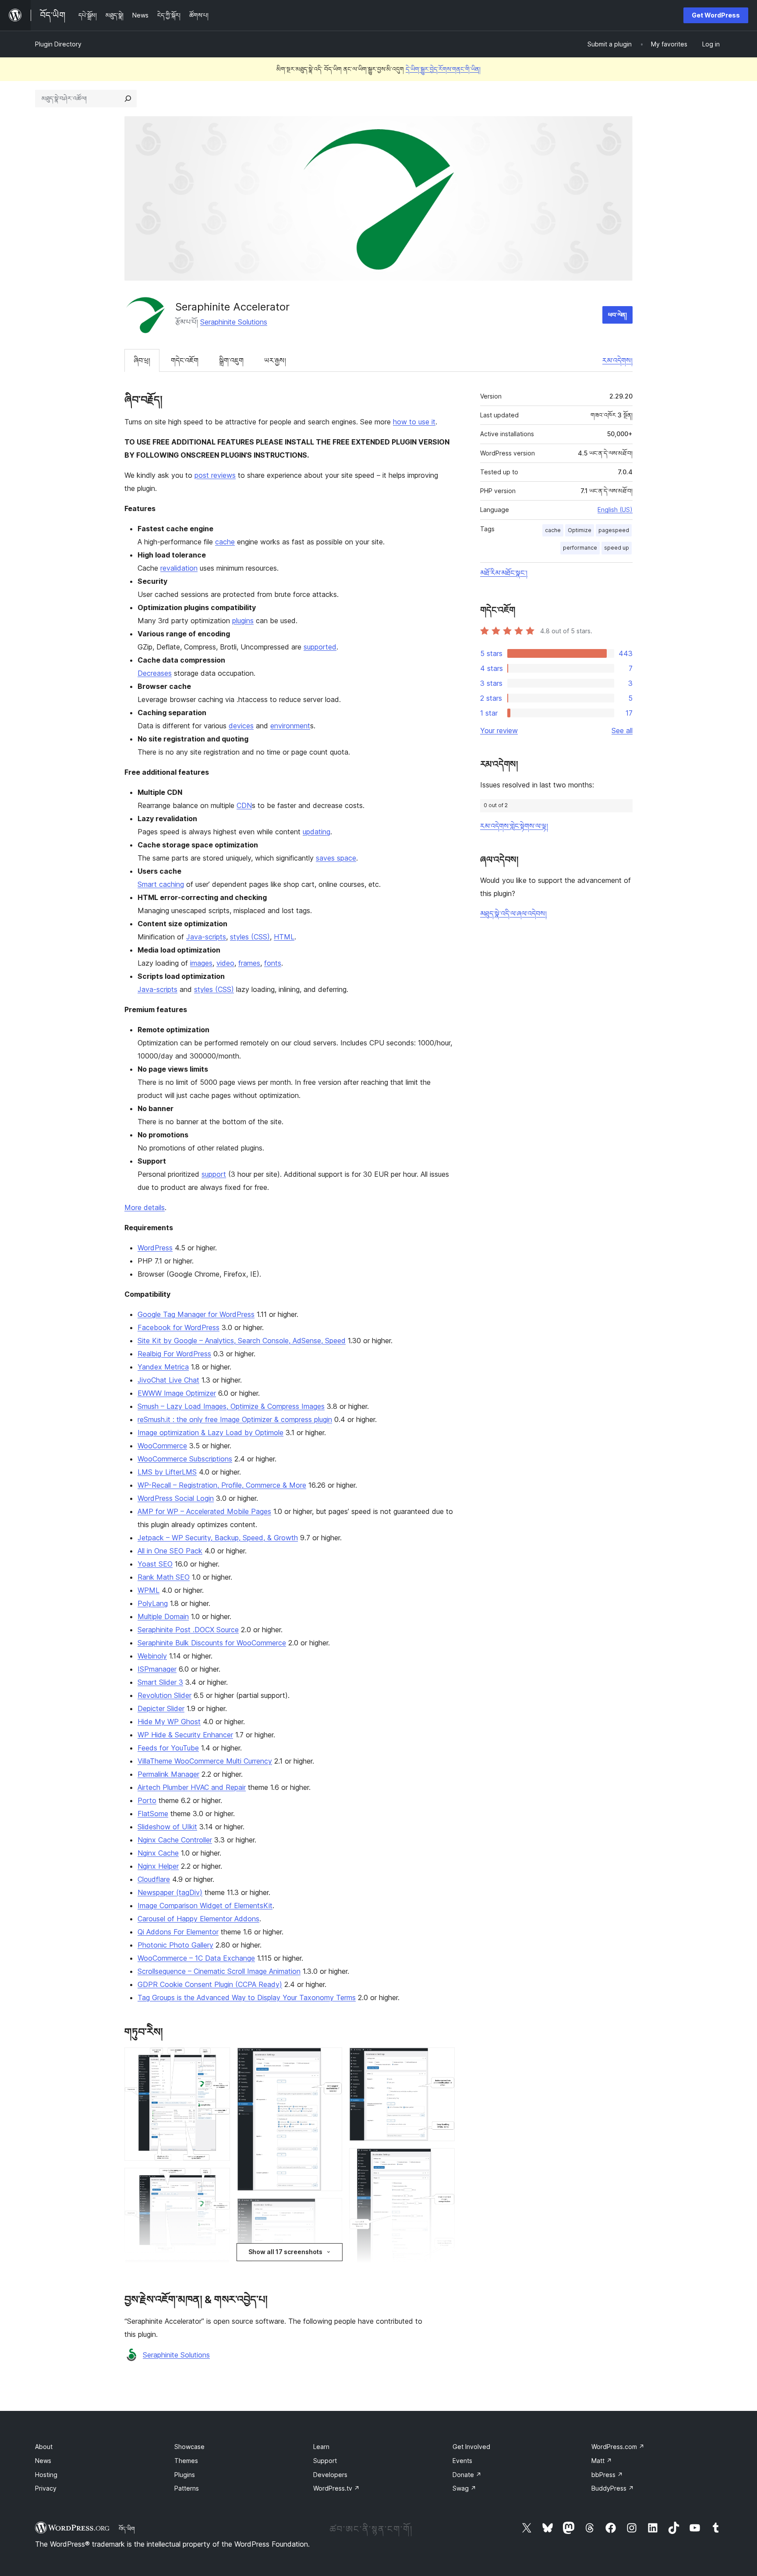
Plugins (185, 2475)
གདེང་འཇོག (185, 360)
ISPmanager (157, 1669)
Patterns (187, 2488)
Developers (330, 2475)
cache (225, 542)
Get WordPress (716, 15)
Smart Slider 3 (160, 1682)
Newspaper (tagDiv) (170, 1892)
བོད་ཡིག (127, 2529)
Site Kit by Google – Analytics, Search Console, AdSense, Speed (242, 1341)
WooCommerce (162, 1446)
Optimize (580, 530)
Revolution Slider (164, 1695)
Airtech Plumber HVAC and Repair (192, 1787)
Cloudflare (154, 1879)
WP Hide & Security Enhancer (185, 1735)
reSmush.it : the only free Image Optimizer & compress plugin (235, 1419)
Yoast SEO (155, 1564)
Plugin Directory (58, 44)
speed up (617, 548)
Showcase (189, 2447)
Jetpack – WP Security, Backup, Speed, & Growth (218, 1538)
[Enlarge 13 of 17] (443, 2160)
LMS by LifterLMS (167, 1472)
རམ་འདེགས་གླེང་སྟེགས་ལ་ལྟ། (514, 826)
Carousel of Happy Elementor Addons (198, 1919)
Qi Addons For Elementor (178, 1932)
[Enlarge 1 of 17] (218, 2059)
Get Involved (471, 2447)
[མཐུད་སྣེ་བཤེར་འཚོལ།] (128, 99)
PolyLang (153, 1603)
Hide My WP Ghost (169, 1722)
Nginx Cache (158, 1853)
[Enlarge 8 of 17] (330, 2210)
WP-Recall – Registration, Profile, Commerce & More (222, 1485)
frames (249, 963)
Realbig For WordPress (174, 1354)
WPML (149, 1590)
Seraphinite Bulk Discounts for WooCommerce (212, 1643)
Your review (499, 730)
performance (580, 548)
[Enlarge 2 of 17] (218, 2180)
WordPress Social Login (176, 1498)
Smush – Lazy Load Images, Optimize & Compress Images (231, 1406)
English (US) (615, 510)
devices (241, 726)
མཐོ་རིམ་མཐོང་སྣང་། (504, 573)
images (201, 963)
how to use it (414, 422)
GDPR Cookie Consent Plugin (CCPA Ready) (210, 1984)
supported (320, 647)
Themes (186, 2461)
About (44, 2447)
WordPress (155, 1248)
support (214, 1174)
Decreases (155, 673)
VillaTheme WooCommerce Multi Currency (205, 1761)
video (225, 963)
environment (290, 726)
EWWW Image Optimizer (177, 1393)
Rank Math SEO (164, 1577)
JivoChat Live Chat (168, 1380)
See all (622, 730)
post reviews (215, 475)
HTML (284, 937)
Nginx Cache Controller (175, 1840)
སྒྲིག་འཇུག (231, 360)
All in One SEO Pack (170, 1551)
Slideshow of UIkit (167, 1827)
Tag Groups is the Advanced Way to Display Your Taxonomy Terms (247, 1997)
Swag (464, 2488)
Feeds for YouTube (168, 1748)
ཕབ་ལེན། (617, 315)
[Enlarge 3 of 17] (218, 2271)
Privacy (46, 2488)
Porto (147, 1800)
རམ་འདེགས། (617, 360)
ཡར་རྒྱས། (275, 360)
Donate (467, 2475)
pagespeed (614, 530)
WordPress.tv (336, 2488)
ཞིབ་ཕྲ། (142, 360)
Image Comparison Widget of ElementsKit (205, 1906)
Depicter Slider (161, 1708)
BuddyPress (613, 2488)
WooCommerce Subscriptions (185, 1459)
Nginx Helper (158, 1866)
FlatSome (153, 1814)
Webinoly (152, 1656)
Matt (602, 2461)
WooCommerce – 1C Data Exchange (196, 1958)
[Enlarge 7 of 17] (330, 2059)
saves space (336, 858)
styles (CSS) (250, 937)
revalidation (179, 568)
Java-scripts (206, 937)
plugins (243, 621)
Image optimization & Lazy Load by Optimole (210, 1433)
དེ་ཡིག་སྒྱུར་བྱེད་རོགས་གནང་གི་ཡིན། (443, 69)
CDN (244, 805)
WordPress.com (618, 2447)
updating (317, 832)
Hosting (46, 2475)
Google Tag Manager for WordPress (196, 1314)
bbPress (607, 2475)
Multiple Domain (163, 1616)
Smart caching (161, 884)
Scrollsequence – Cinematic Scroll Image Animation (219, 1971)
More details (145, 1207)
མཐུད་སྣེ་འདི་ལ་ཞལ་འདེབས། (513, 914)
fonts (273, 963)
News (43, 2461)
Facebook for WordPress (179, 1327)
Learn (321, 2447)
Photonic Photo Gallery (175, 1945)
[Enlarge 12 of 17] (443, 2059)
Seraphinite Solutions (234, 322)
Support (325, 2461)
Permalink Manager (168, 1774)
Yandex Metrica (163, 1367)
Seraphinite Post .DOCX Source (188, 1630)
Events (462, 2461)
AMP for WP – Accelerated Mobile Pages (204, 1511)
